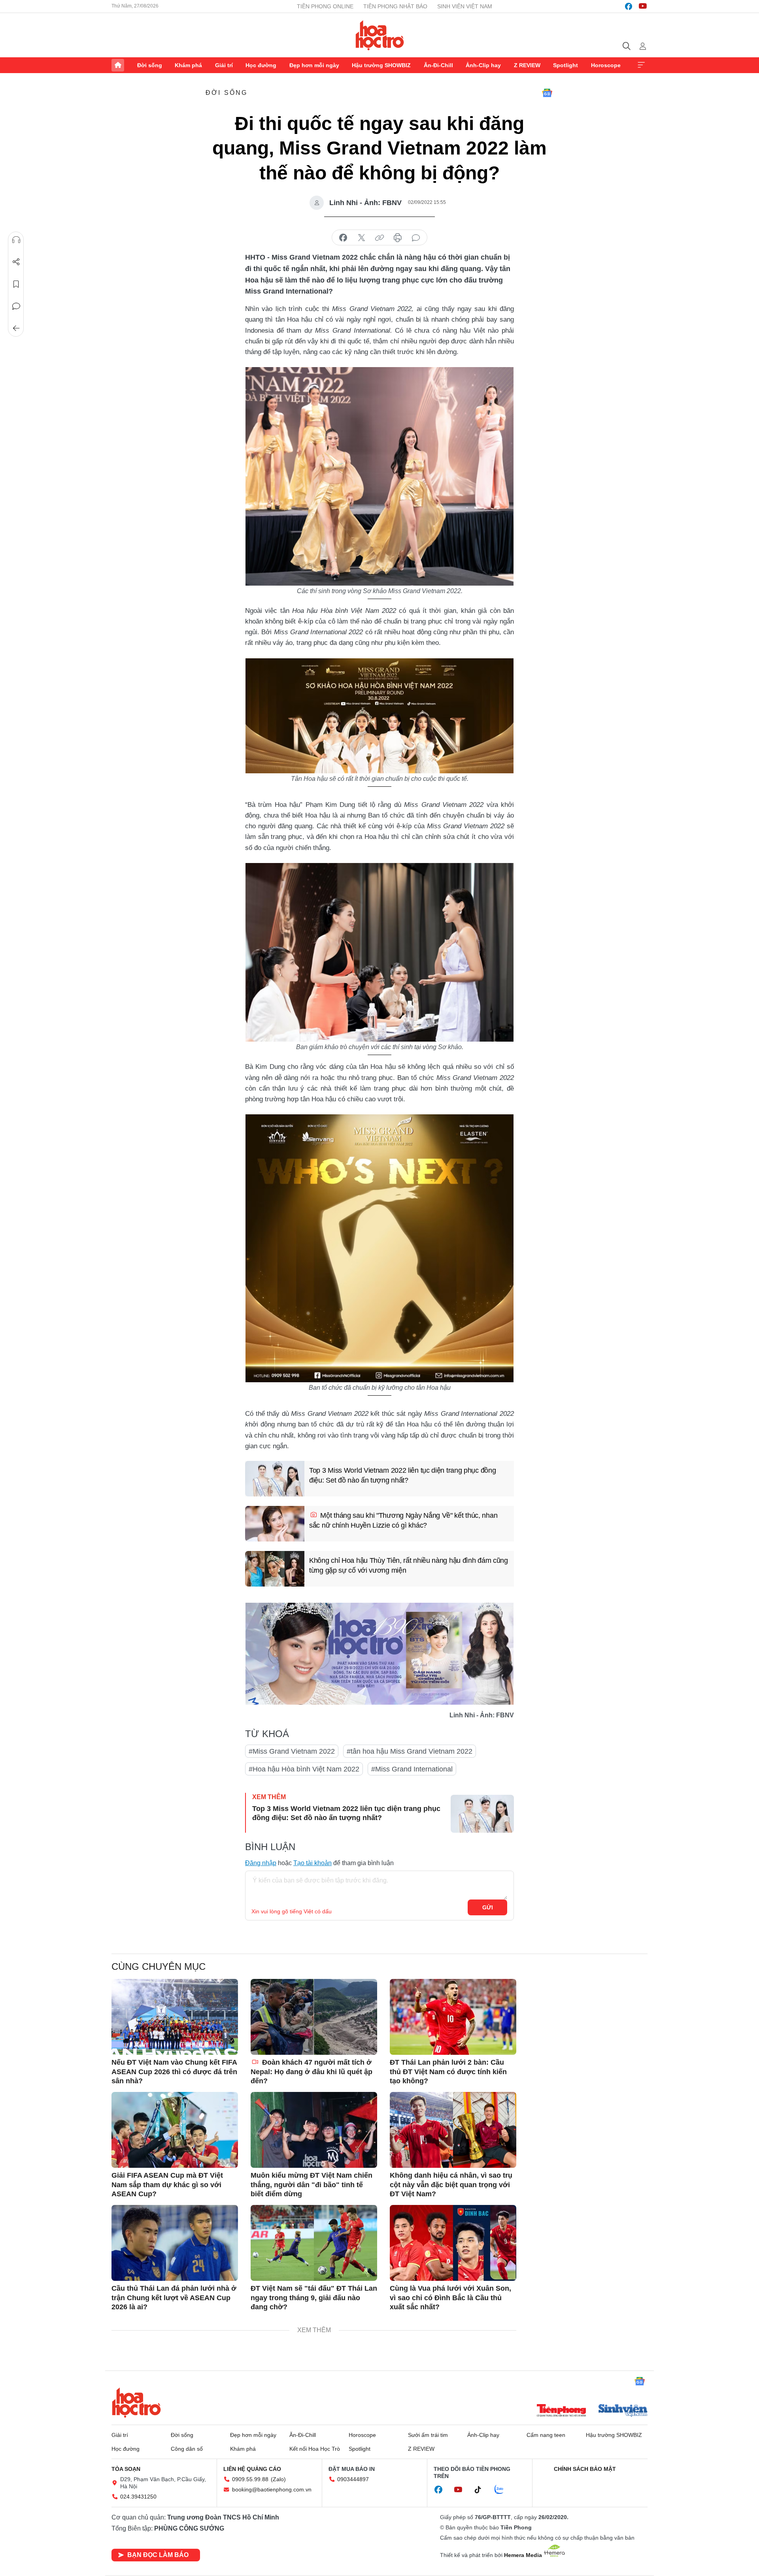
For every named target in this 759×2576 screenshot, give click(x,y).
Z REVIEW (527, 65)
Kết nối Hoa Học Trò (315, 2449)
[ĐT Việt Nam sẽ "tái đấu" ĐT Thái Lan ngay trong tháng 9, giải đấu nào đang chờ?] (314, 2243)
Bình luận (16, 306)
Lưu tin (16, 284)
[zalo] (503, 2490)
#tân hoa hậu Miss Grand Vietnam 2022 (410, 1751)
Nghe (16, 240)
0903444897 (353, 2479)
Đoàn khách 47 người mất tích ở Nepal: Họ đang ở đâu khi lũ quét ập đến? (312, 2072)
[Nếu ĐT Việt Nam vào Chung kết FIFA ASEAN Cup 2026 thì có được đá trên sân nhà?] (175, 2017)
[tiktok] (482, 2490)
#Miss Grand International (412, 1769)
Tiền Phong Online (325, 6)
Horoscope (606, 65)
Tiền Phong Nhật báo (395, 6)
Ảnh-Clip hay (483, 65)
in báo (398, 238)
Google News (547, 93)
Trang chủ (118, 65)
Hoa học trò (136, 2403)
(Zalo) (278, 2479)
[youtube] (643, 6)
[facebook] (629, 6)
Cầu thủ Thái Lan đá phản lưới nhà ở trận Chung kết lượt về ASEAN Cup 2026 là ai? (174, 2298)
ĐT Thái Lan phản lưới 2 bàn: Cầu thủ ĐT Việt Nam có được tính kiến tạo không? (448, 2072)
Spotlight (565, 65)
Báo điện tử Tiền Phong (380, 35)
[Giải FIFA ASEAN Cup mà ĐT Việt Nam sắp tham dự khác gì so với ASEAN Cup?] (175, 2130)
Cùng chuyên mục (159, 1966)
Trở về (16, 328)
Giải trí (224, 65)
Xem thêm (641, 65)
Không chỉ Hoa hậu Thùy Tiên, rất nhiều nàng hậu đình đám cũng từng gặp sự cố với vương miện (409, 1565)
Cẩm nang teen (546, 2435)
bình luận (416, 238)
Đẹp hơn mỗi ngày (314, 65)
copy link (379, 238)
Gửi (488, 1907)
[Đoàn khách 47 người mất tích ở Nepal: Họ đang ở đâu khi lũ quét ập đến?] (314, 2017)
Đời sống (150, 65)
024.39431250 (138, 2497)
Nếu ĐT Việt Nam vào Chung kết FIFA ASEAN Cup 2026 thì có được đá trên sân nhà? (174, 2072)
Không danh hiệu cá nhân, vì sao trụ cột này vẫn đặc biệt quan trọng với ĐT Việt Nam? (451, 2185)
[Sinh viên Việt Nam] (623, 2411)
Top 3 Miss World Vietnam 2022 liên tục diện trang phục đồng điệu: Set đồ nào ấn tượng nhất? (402, 1475)
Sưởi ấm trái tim (428, 2435)
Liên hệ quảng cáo (252, 2469)
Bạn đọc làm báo (158, 2555)
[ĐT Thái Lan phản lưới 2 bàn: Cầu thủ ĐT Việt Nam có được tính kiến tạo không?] (453, 2017)
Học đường (261, 65)
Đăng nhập (261, 1863)
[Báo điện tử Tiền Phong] (561, 2411)
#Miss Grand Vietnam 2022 (292, 1751)
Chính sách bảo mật (585, 2469)
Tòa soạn (126, 2469)
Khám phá (188, 65)
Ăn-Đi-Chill (438, 65)
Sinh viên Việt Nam (465, 6)
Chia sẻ (16, 262)
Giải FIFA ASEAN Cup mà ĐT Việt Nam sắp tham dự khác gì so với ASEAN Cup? (167, 2185)
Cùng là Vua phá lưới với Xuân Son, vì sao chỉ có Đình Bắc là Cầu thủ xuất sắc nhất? (450, 2298)
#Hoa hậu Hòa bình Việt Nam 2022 (304, 1769)
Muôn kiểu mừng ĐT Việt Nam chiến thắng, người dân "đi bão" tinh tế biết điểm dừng (312, 2185)
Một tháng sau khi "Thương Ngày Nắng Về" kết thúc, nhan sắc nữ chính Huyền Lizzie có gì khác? (403, 1520)
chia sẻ (343, 238)
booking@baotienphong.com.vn (272, 2489)
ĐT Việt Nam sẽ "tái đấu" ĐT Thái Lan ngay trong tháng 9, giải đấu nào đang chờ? (314, 2298)
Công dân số (187, 2449)
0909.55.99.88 (250, 2479)
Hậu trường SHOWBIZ (381, 65)
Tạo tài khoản (312, 1863)
